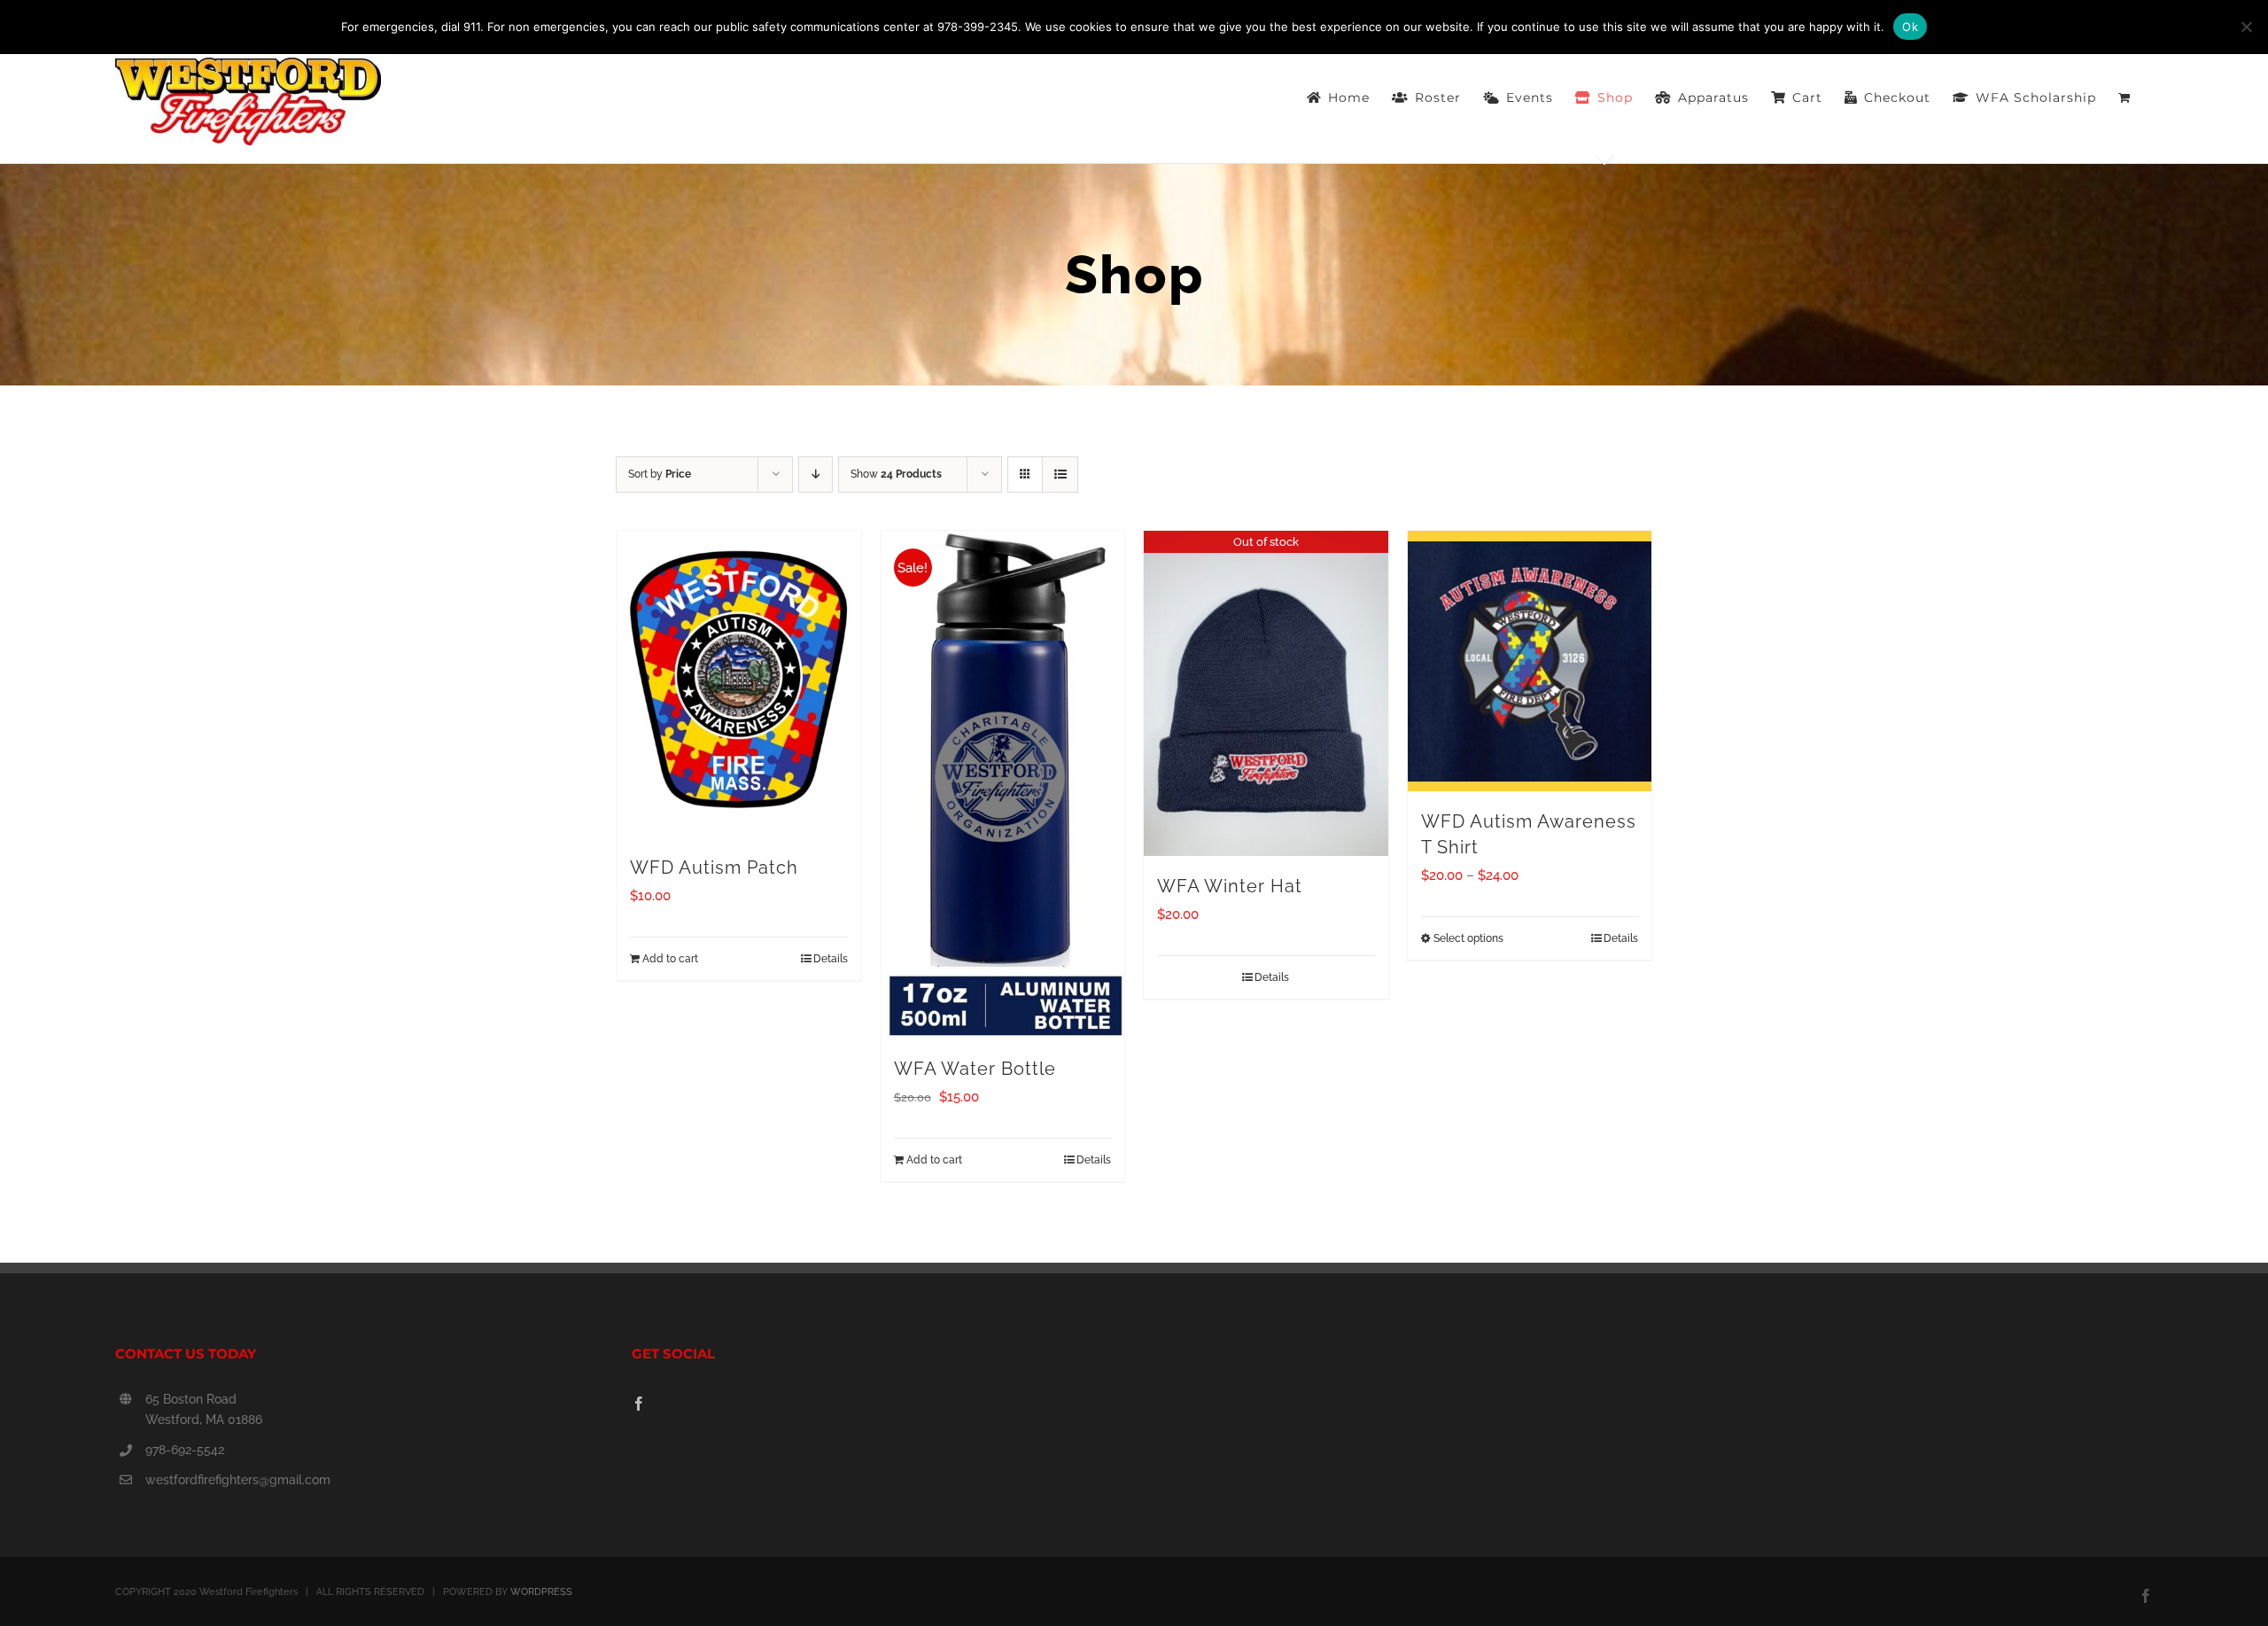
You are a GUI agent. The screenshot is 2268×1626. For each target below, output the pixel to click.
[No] (2246, 27)
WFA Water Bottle (975, 1069)
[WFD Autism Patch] (739, 684)
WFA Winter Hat (1230, 886)
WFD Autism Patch (714, 867)
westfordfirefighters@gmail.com (238, 1480)
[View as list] (1060, 475)
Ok (1910, 27)
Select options (1468, 938)
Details (831, 959)
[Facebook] (639, 1404)
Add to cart (670, 959)
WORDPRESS (541, 1592)
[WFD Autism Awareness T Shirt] (1530, 661)
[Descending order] (816, 475)
